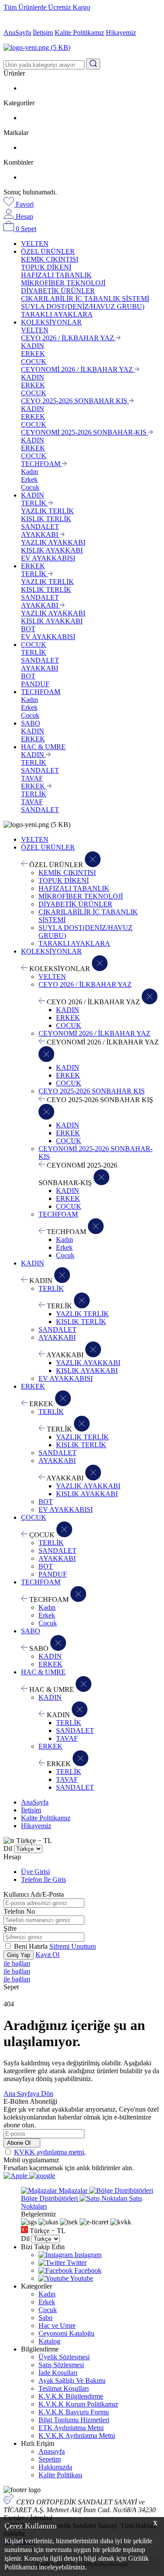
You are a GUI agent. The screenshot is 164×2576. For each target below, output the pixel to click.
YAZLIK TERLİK (47, 511)
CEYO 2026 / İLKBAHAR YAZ (68, 338)
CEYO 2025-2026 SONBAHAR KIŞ (75, 401)
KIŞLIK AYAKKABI (52, 550)
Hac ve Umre (57, 2325)
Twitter (76, 2263)
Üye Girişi (35, 1872)
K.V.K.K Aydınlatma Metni (77, 2436)
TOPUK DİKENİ (46, 267)
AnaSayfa (17, 33)
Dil (8, 1848)
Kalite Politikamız (79, 33)
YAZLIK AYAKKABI (53, 542)
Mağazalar (73, 2190)
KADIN (33, 346)
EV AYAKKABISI (48, 558)
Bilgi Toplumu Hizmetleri (74, 2420)
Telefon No (19, 1911)
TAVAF (32, 778)
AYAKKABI (40, 534)
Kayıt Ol (47, 1955)
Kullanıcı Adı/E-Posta (34, 1894)
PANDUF (35, 684)
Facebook (87, 2270)
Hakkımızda (55, 2467)
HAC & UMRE (43, 747)
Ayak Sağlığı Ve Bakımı (72, 2381)
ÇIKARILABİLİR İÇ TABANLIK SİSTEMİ (85, 299)
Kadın (30, 472)
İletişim (43, 33)
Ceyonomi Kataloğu (66, 2333)
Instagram (87, 2255)
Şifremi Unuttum (73, 1946)
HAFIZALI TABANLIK (56, 275)
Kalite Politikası (60, 2475)
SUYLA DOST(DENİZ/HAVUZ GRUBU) (83, 306)
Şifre (10, 1928)
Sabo (45, 2318)
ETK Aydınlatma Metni (71, 2428)
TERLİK (35, 503)
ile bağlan (17, 1963)
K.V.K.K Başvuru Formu (74, 2412)
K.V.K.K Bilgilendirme (71, 2396)
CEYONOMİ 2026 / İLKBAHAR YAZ (78, 369)
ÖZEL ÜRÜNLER (48, 251)
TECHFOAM (42, 464)
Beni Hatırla (32, 1946)
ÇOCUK (34, 361)
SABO (31, 723)
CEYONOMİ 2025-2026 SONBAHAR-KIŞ (85, 432)
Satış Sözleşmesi (61, 2365)
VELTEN (35, 244)
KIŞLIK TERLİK (46, 519)
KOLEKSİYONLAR (51, 322)
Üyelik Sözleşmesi (64, 2357)
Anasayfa (52, 2451)
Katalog (49, 2341)
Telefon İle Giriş (44, 1879)
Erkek (29, 479)
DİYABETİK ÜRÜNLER (58, 291)
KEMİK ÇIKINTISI (50, 259)
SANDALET (40, 527)
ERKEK (33, 354)
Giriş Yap (19, 1955)
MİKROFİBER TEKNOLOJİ (63, 283)
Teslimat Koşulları (64, 2388)
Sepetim (50, 2459)
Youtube (81, 2278)
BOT (28, 629)
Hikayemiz (121, 33)
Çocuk (30, 487)
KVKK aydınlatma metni (49, 2152)
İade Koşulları (58, 2373)
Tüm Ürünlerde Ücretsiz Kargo (47, 7)
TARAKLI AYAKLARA (57, 314)
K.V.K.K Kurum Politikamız (78, 2404)
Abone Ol (20, 2143)
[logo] (82, 48)
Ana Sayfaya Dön (28, 2094)
